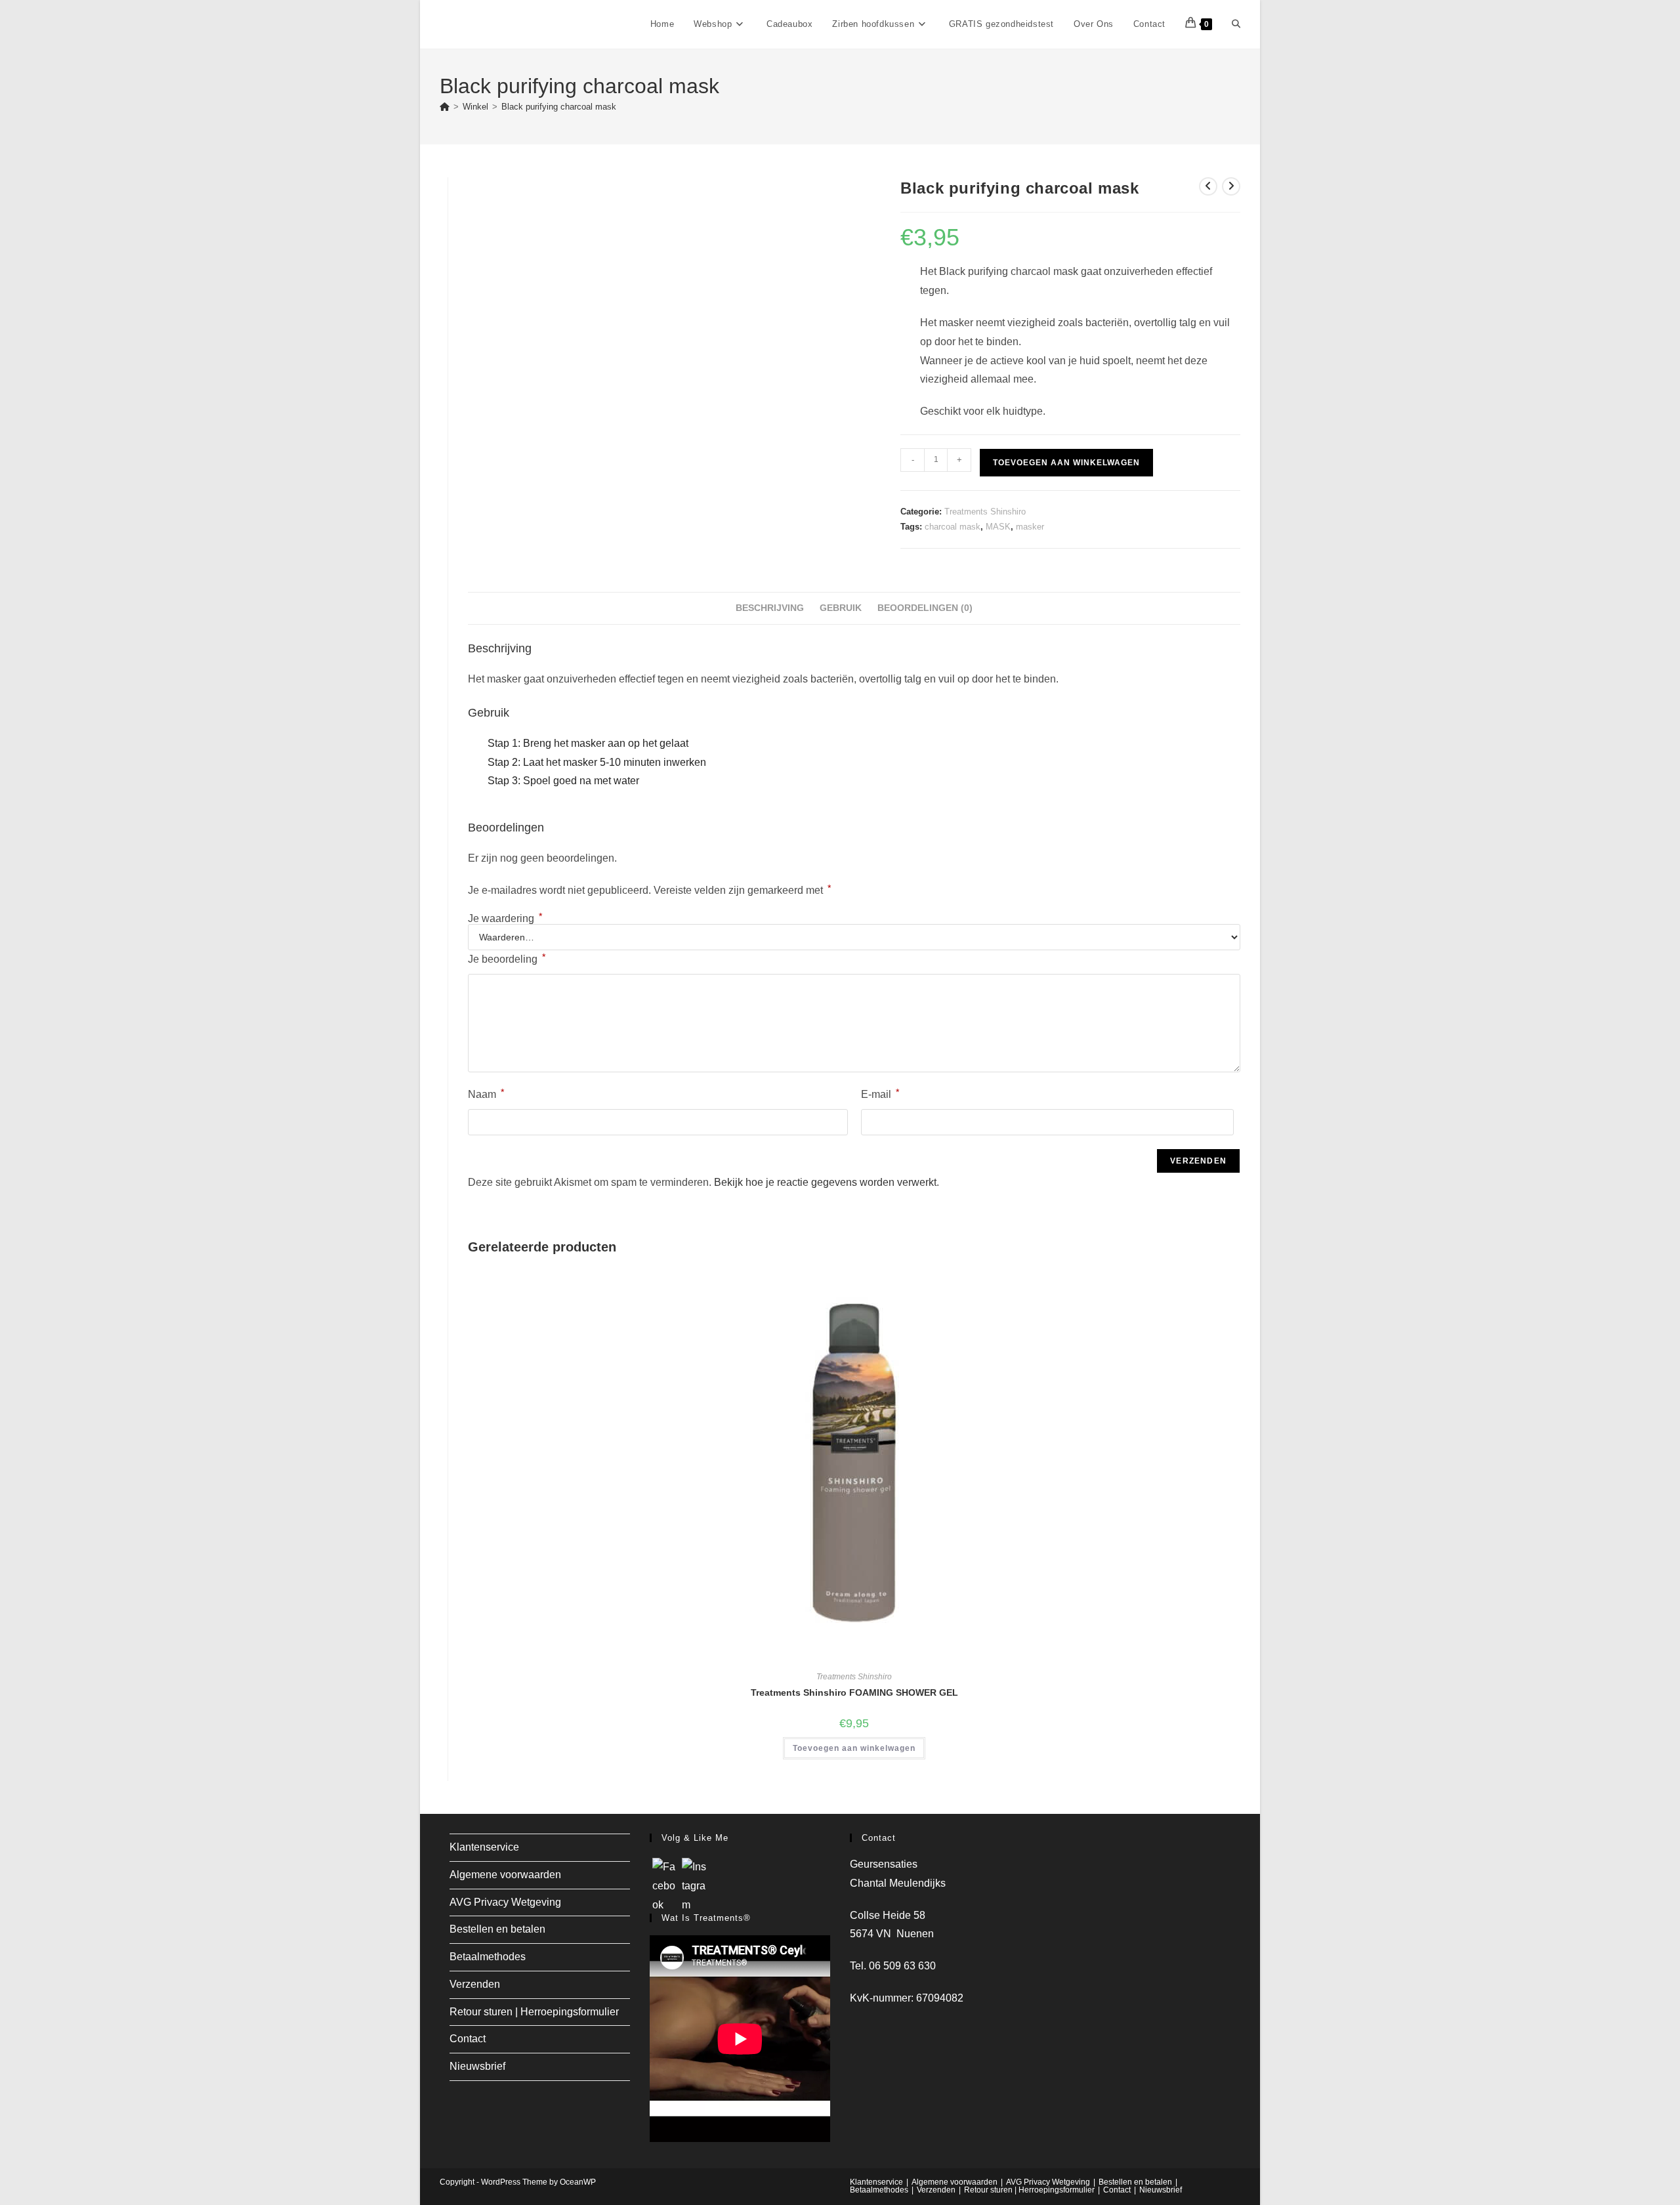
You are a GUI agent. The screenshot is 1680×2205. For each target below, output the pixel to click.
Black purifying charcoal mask (559, 107)
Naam (486, 1093)
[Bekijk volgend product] (1231, 186)
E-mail (880, 1093)
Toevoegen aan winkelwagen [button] (854, 1748)
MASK (998, 527)
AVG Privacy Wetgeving (505, 1902)
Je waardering (505, 919)
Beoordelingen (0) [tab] (925, 608)
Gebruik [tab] (841, 608)
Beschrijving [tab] (770, 608)
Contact (468, 2039)
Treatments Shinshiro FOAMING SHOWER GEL (854, 1692)
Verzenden (475, 1984)
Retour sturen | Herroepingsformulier (534, 2012)
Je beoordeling (507, 958)
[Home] (445, 107)
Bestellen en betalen (497, 1929)
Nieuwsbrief (477, 2066)
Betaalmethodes (488, 1957)
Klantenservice (484, 1847)
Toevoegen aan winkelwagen (1066, 463)
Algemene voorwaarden (505, 1875)
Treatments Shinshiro (985, 512)
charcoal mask (953, 527)
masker (1030, 527)
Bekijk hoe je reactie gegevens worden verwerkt (825, 1182)
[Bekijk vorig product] (1208, 186)
